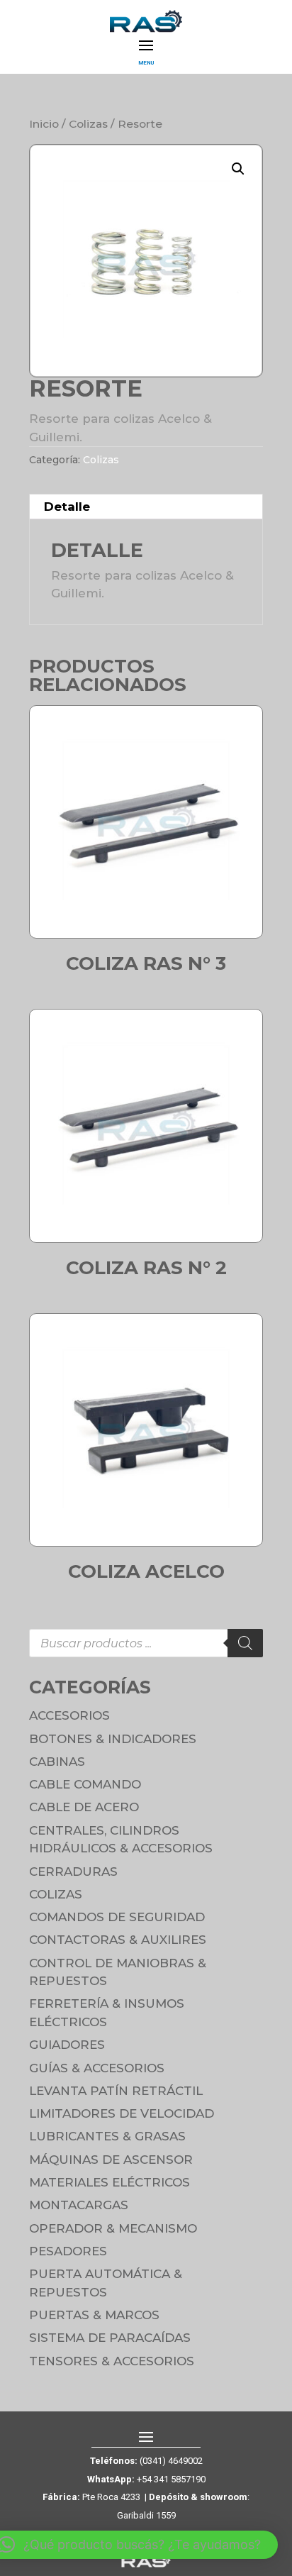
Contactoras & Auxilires (118, 1940)
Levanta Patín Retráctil (116, 2091)
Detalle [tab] (67, 507)
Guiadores (67, 2045)
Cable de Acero (84, 1807)
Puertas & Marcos (94, 2315)
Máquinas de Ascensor (111, 2160)
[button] (238, 169)
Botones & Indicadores (113, 1739)
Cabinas (57, 1762)
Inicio (44, 124)
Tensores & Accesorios (112, 2361)
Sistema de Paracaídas (110, 2338)
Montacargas (79, 2205)
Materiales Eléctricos (109, 2182)
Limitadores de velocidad (122, 2113)
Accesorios (69, 1715)
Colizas (88, 124)
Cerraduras (73, 1872)
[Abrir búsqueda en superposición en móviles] (146, 1643)
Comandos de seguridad (117, 1917)
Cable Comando (85, 1784)
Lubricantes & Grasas (107, 2136)
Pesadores (68, 2251)
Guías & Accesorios (97, 2068)
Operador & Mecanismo (113, 2228)
